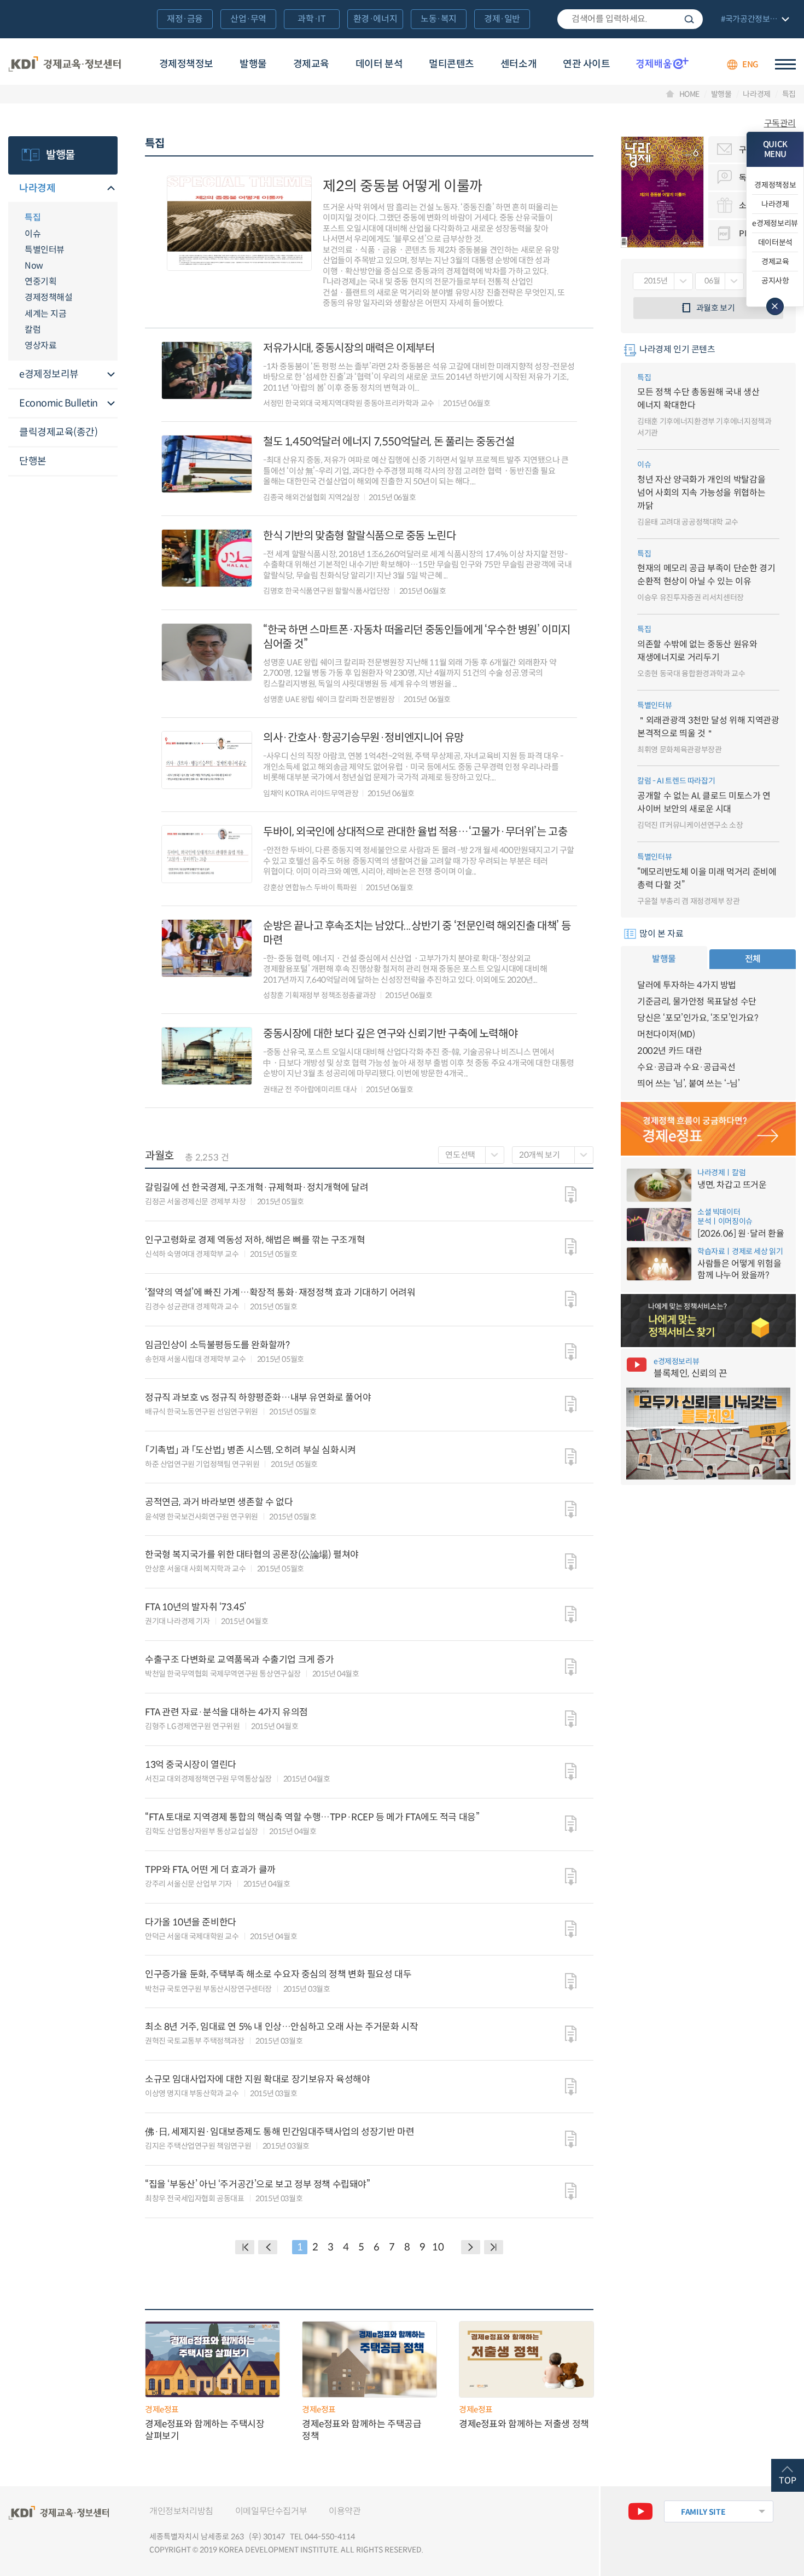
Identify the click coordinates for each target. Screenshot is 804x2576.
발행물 (253, 64)
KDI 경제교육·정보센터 (65, 65)
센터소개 (518, 64)
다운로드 (571, 1195)
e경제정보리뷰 (49, 374)
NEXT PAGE (494, 2247)
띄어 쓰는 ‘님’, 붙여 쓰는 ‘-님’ (689, 1084)
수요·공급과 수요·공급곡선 (686, 1067)
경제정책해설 (48, 297)
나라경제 (757, 94)
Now (34, 266)
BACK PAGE (245, 2247)
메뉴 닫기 (775, 306)
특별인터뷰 (45, 250)
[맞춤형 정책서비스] (708, 1321)
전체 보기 (754, 20)
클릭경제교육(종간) (58, 432)
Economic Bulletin (59, 403)
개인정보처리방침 (181, 2511)
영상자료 (40, 346)
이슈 (33, 234)
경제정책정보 (186, 64)
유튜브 (640, 2511)
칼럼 (33, 330)
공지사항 (775, 281)
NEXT (471, 2247)
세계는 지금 (45, 314)
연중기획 (40, 282)
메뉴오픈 (111, 189)
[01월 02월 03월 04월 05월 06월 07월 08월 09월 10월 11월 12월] (719, 281)
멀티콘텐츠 (451, 64)
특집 (789, 94)
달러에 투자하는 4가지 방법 (687, 985)
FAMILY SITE (703, 2512)
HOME (690, 94)
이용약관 (345, 2511)
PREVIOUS (268, 2247)
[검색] (630, 19)
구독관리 (780, 124)
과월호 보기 (716, 308)
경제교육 (311, 64)
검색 (689, 19)
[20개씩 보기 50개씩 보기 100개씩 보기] (553, 1155)
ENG (750, 64)
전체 (753, 959)
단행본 (33, 461)
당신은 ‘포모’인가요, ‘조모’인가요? (698, 1018)
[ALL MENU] (785, 64)
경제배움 (662, 63)
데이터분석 (775, 242)
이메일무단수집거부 (271, 2511)
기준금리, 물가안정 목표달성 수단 (697, 1002)
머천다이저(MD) (666, 1034)
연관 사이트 (586, 64)
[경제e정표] (708, 1129)
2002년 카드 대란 (670, 1051)
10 (438, 2247)
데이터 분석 (379, 64)
